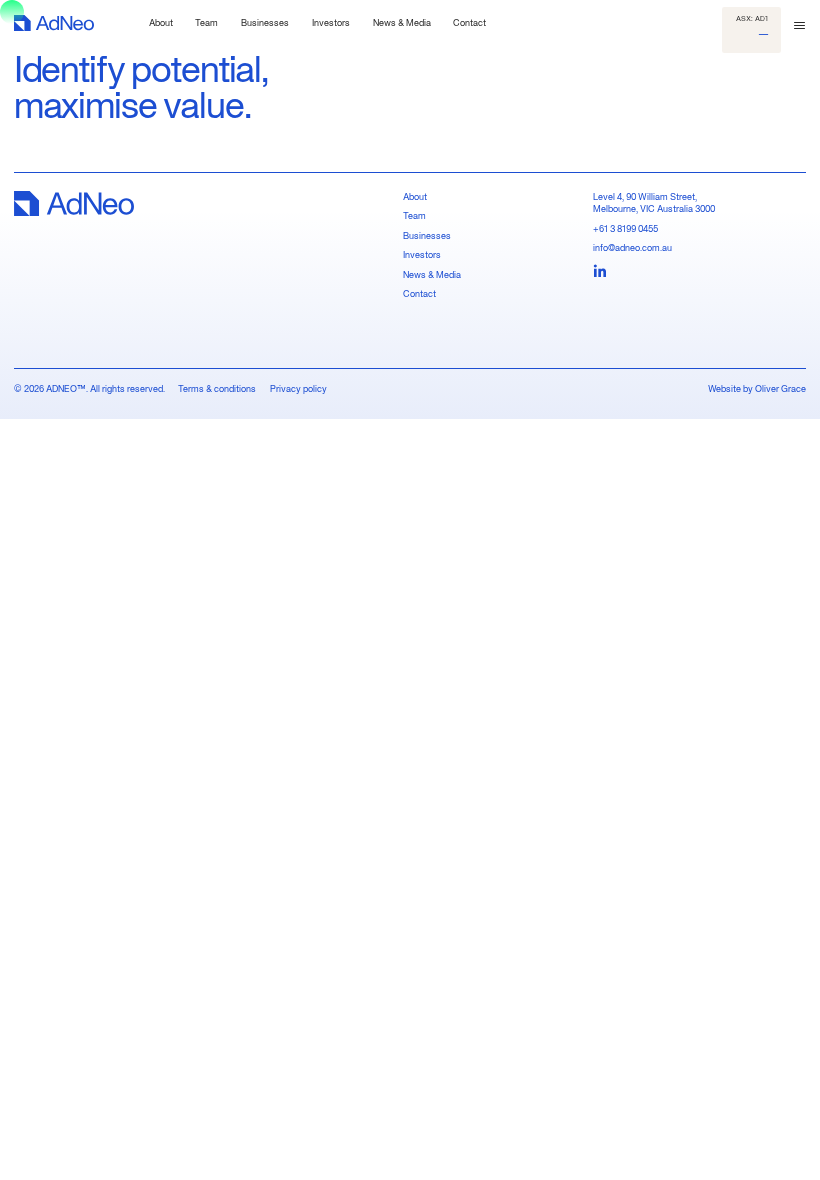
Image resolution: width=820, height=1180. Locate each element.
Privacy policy (298, 388)
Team (414, 215)
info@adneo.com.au (632, 247)
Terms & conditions (217, 388)
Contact (419, 293)
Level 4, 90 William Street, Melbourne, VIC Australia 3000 (654, 203)
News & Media (432, 274)
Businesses (427, 235)
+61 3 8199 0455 (625, 228)
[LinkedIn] (600, 271)
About (415, 196)
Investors (422, 254)
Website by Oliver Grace (757, 388)
